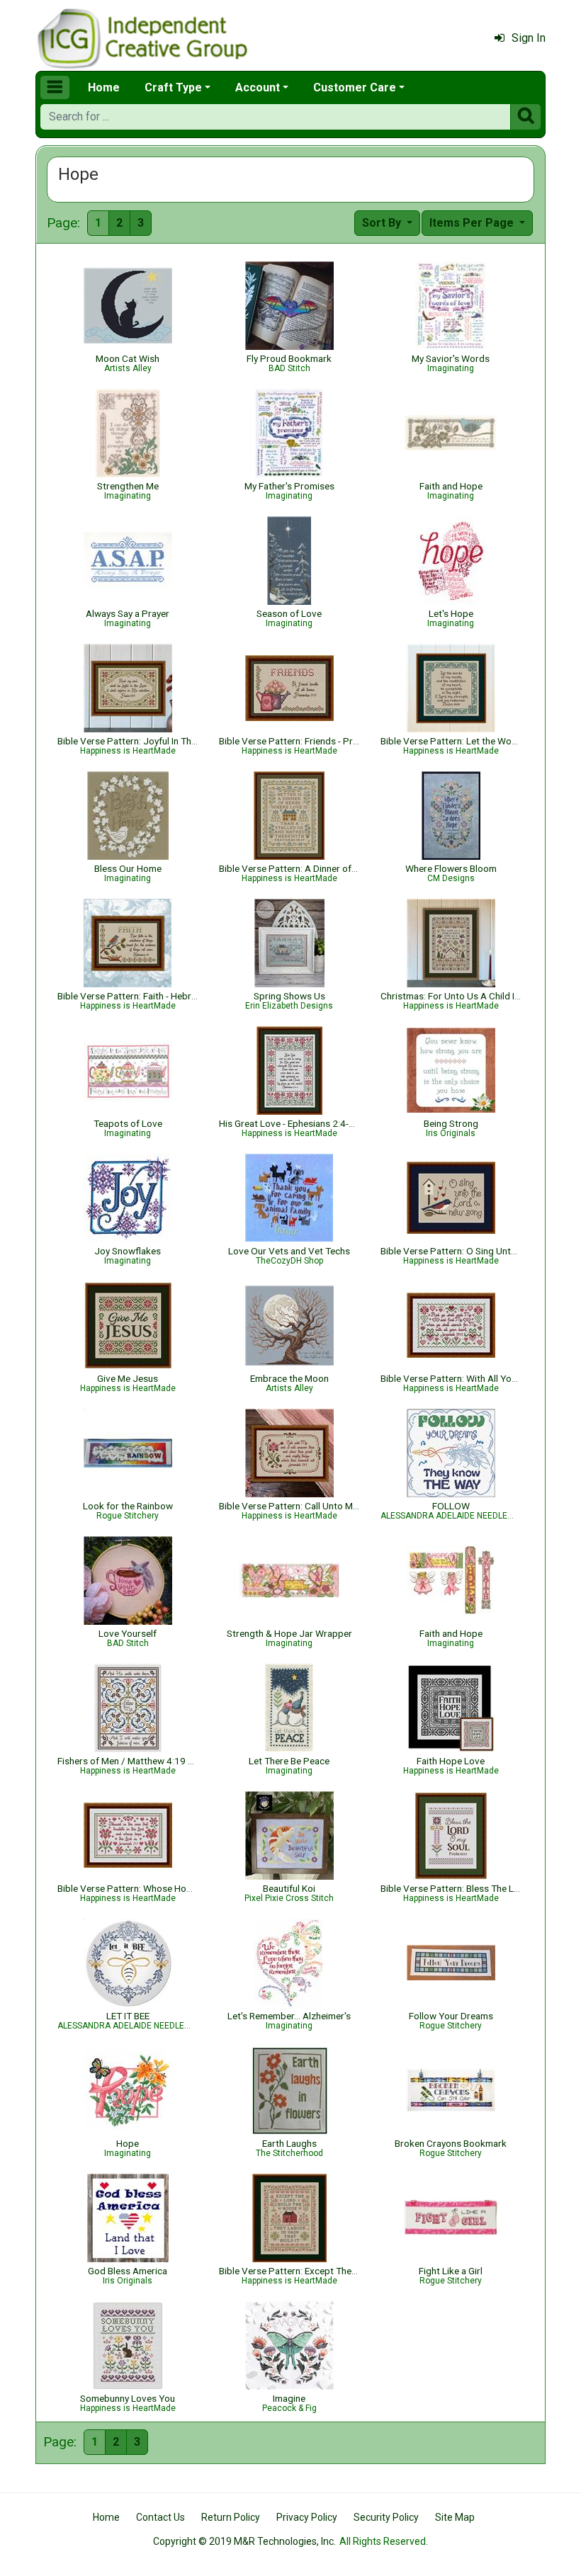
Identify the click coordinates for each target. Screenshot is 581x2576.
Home (104, 87)
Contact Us (160, 2517)
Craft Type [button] (173, 87)
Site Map (455, 2517)
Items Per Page (473, 223)
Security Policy (386, 2517)
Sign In (529, 38)
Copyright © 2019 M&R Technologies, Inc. (244, 2541)
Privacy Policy (307, 2517)
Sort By (383, 223)
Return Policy (231, 2517)
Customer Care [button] (355, 87)
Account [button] (258, 87)
